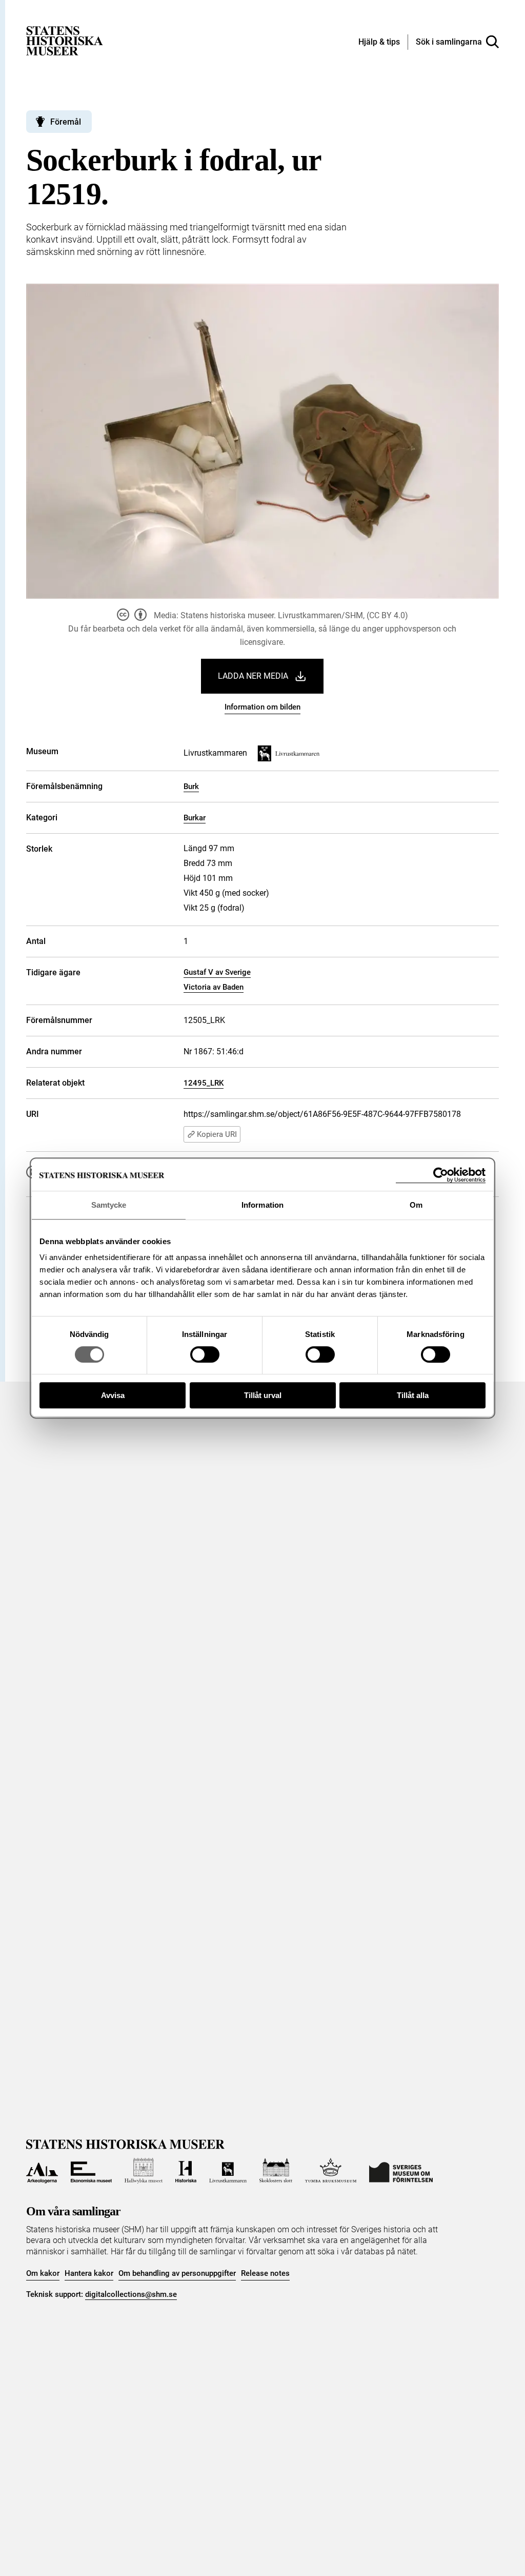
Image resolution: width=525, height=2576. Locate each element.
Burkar (195, 818)
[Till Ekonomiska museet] (91, 2171)
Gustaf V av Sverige (217, 972)
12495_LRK (204, 1083)
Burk (191, 786)
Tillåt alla (413, 1395)
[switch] (205, 1354)
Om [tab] (416, 1205)
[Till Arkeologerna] (42, 2171)
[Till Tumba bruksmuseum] (331, 2171)
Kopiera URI (217, 1134)
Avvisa (113, 1395)
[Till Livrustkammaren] (228, 2171)
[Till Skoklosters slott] (276, 2171)
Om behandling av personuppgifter (177, 2273)
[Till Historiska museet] (186, 2171)
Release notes (265, 2273)
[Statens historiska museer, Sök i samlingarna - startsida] (65, 40)
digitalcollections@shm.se (131, 2294)
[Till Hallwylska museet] (144, 2171)
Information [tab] (262, 1205)
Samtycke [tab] (109, 1205)
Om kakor (43, 2273)
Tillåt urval (263, 1395)
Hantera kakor (89, 2273)
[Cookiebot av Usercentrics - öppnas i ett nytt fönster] (441, 1175)
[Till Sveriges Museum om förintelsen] (401, 2171)
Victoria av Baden (214, 987)
